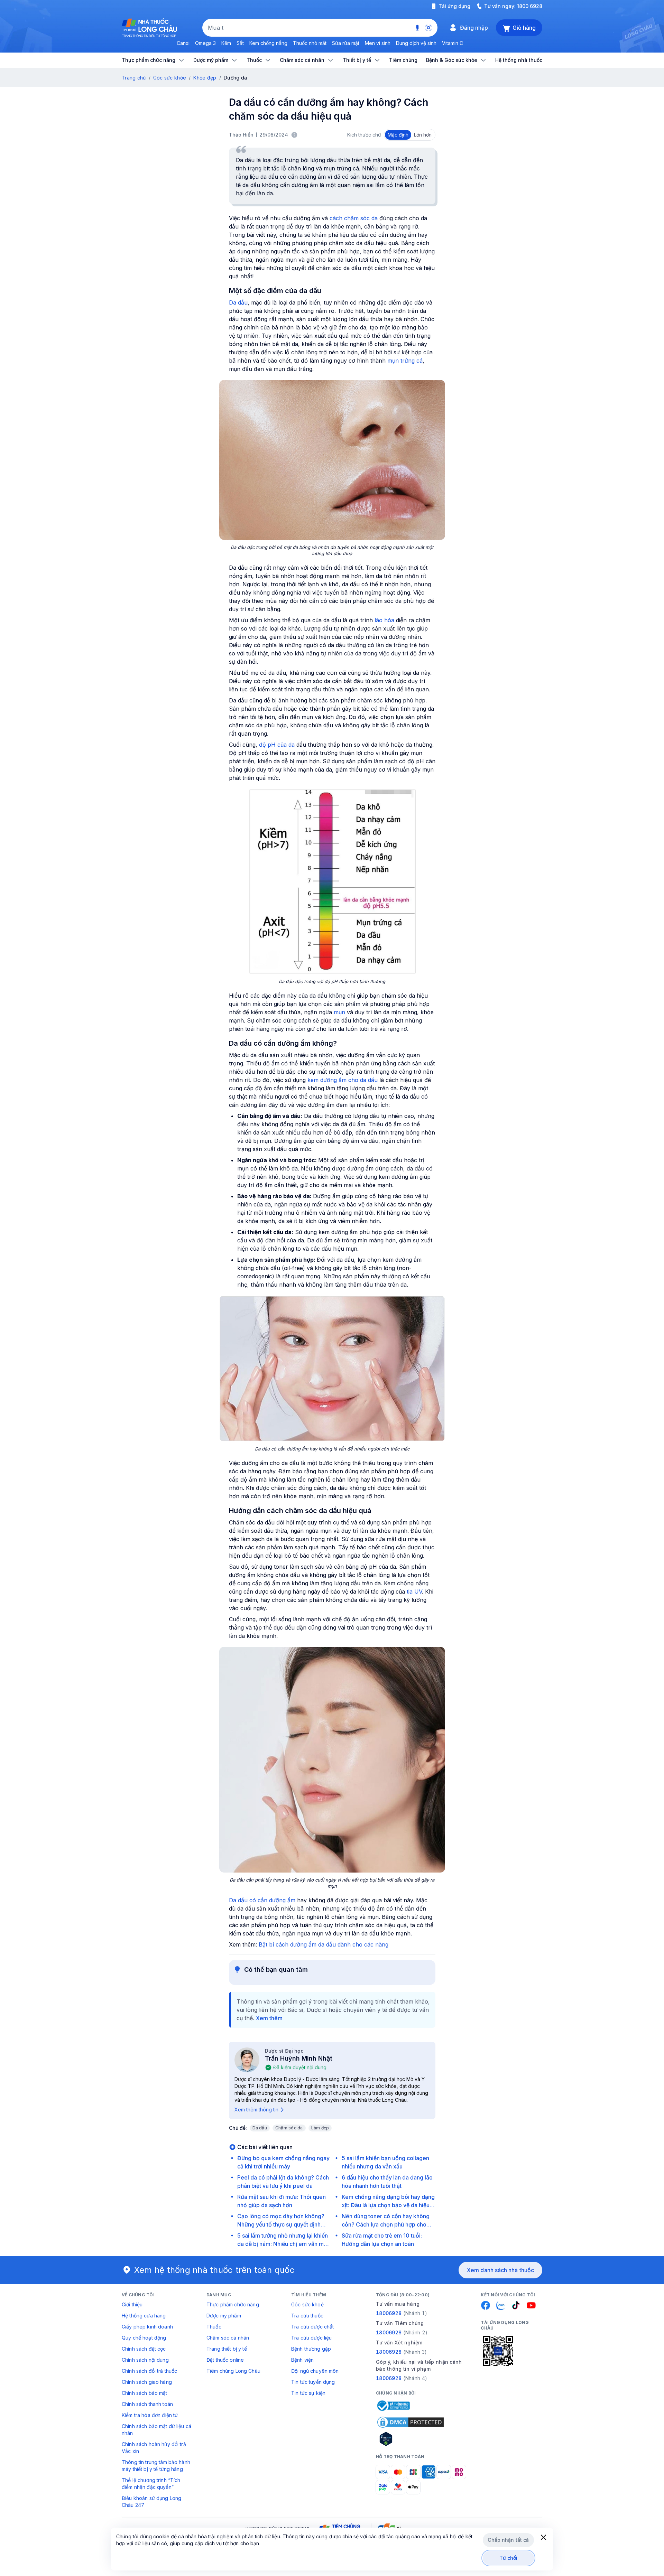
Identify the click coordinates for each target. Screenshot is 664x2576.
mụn (339, 1012)
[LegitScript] (411, 2439)
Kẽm (226, 43)
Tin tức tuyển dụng (313, 2382)
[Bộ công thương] (393, 2406)
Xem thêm (269, 2018)
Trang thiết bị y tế (227, 2349)
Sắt (240, 43)
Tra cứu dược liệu (311, 2338)
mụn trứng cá (405, 361)
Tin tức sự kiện (308, 2393)
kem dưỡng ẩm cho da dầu (343, 1080)
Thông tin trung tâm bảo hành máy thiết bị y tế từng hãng (156, 2466)
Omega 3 (205, 43)
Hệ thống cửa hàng (144, 2316)
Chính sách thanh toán (147, 2404)
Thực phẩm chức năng (233, 2304)
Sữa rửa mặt (346, 43)
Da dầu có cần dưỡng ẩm (262, 1900)
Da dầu (238, 302)
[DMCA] (411, 2422)
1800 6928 (530, 6)
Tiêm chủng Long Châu (233, 2371)
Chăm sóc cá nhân (228, 2338)
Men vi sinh (378, 43)
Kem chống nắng (268, 43)
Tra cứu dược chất (312, 2327)
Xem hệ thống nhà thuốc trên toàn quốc (214, 2270)
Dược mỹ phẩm (224, 2316)
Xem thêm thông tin (256, 2110)
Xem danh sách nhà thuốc (500, 2270)
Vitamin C (453, 43)
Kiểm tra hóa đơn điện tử (150, 2415)
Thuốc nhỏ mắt (310, 43)
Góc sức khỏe (170, 78)
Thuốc (214, 2327)
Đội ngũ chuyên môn (315, 2371)
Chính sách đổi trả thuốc (149, 2371)
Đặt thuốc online (225, 2360)
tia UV (414, 1592)
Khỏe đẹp (205, 78)
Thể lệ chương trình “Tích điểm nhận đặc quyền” (151, 2484)
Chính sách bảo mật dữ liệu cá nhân (156, 2430)
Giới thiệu (132, 2304)
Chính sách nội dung (145, 2360)
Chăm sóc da (289, 2128)
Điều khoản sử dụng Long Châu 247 (151, 2502)
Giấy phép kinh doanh (147, 2327)
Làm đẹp (320, 2128)
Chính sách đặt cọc (144, 2349)
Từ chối (509, 2558)
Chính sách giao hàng (147, 2382)
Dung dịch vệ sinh (416, 43)
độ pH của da (277, 745)
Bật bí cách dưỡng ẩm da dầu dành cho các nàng (324, 1944)
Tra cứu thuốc (307, 2316)
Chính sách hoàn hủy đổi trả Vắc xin (154, 2448)
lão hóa (384, 620)
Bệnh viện (302, 2360)
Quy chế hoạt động (144, 2338)
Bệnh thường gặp (311, 2349)
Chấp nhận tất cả (508, 2540)
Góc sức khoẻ (307, 2304)
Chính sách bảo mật (145, 2393)
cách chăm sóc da (354, 218)
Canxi (183, 43)
